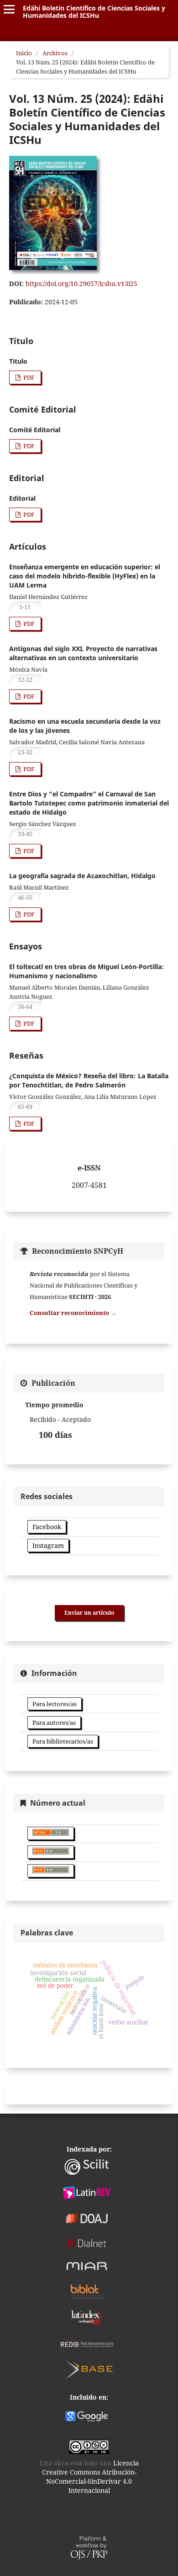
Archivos (55, 53)
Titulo (18, 361)
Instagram (48, 1545)
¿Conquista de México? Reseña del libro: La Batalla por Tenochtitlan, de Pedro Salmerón (89, 1080)
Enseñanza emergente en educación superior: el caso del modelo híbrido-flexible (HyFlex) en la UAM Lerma (85, 576)
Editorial (22, 498)
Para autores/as (54, 1723)
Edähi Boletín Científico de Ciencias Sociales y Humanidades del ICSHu (94, 12)
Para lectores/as (55, 1704)
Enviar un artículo (89, 1613)
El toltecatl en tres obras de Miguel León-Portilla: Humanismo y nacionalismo (86, 971)
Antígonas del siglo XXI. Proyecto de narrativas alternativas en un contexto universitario (83, 653)
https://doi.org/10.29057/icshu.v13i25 (81, 284)
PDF (28, 377)
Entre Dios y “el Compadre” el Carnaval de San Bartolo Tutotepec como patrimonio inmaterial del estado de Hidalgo (89, 803)
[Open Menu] (9, 9)
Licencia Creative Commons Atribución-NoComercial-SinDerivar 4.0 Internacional (91, 2477)
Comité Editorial (35, 430)
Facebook (47, 1527)
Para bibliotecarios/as (63, 1741)
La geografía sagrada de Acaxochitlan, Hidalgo (82, 876)
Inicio (24, 53)
